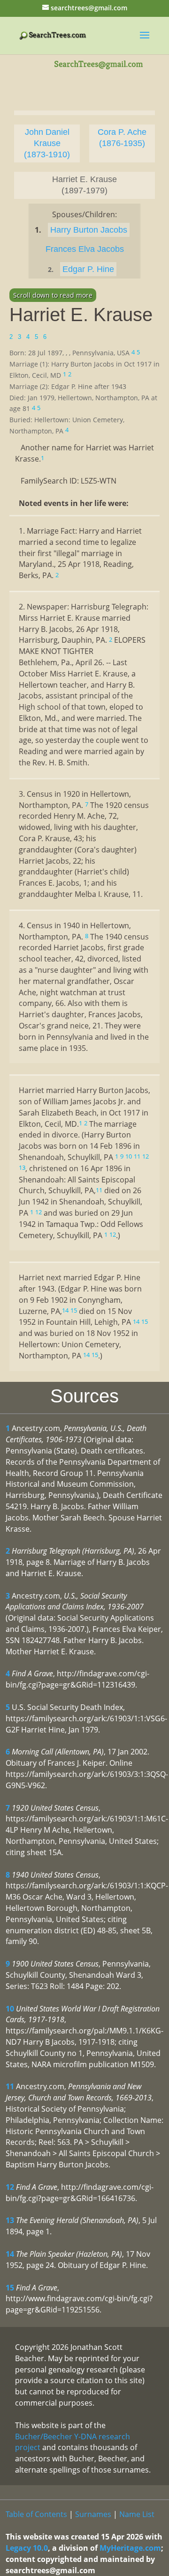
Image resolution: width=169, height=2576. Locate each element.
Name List (137, 2514)
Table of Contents (36, 2514)
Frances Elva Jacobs (85, 249)
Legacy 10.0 (27, 2548)
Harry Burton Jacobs (89, 230)
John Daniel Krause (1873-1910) (47, 143)
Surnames (93, 2514)
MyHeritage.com (130, 2548)
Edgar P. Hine (88, 269)
